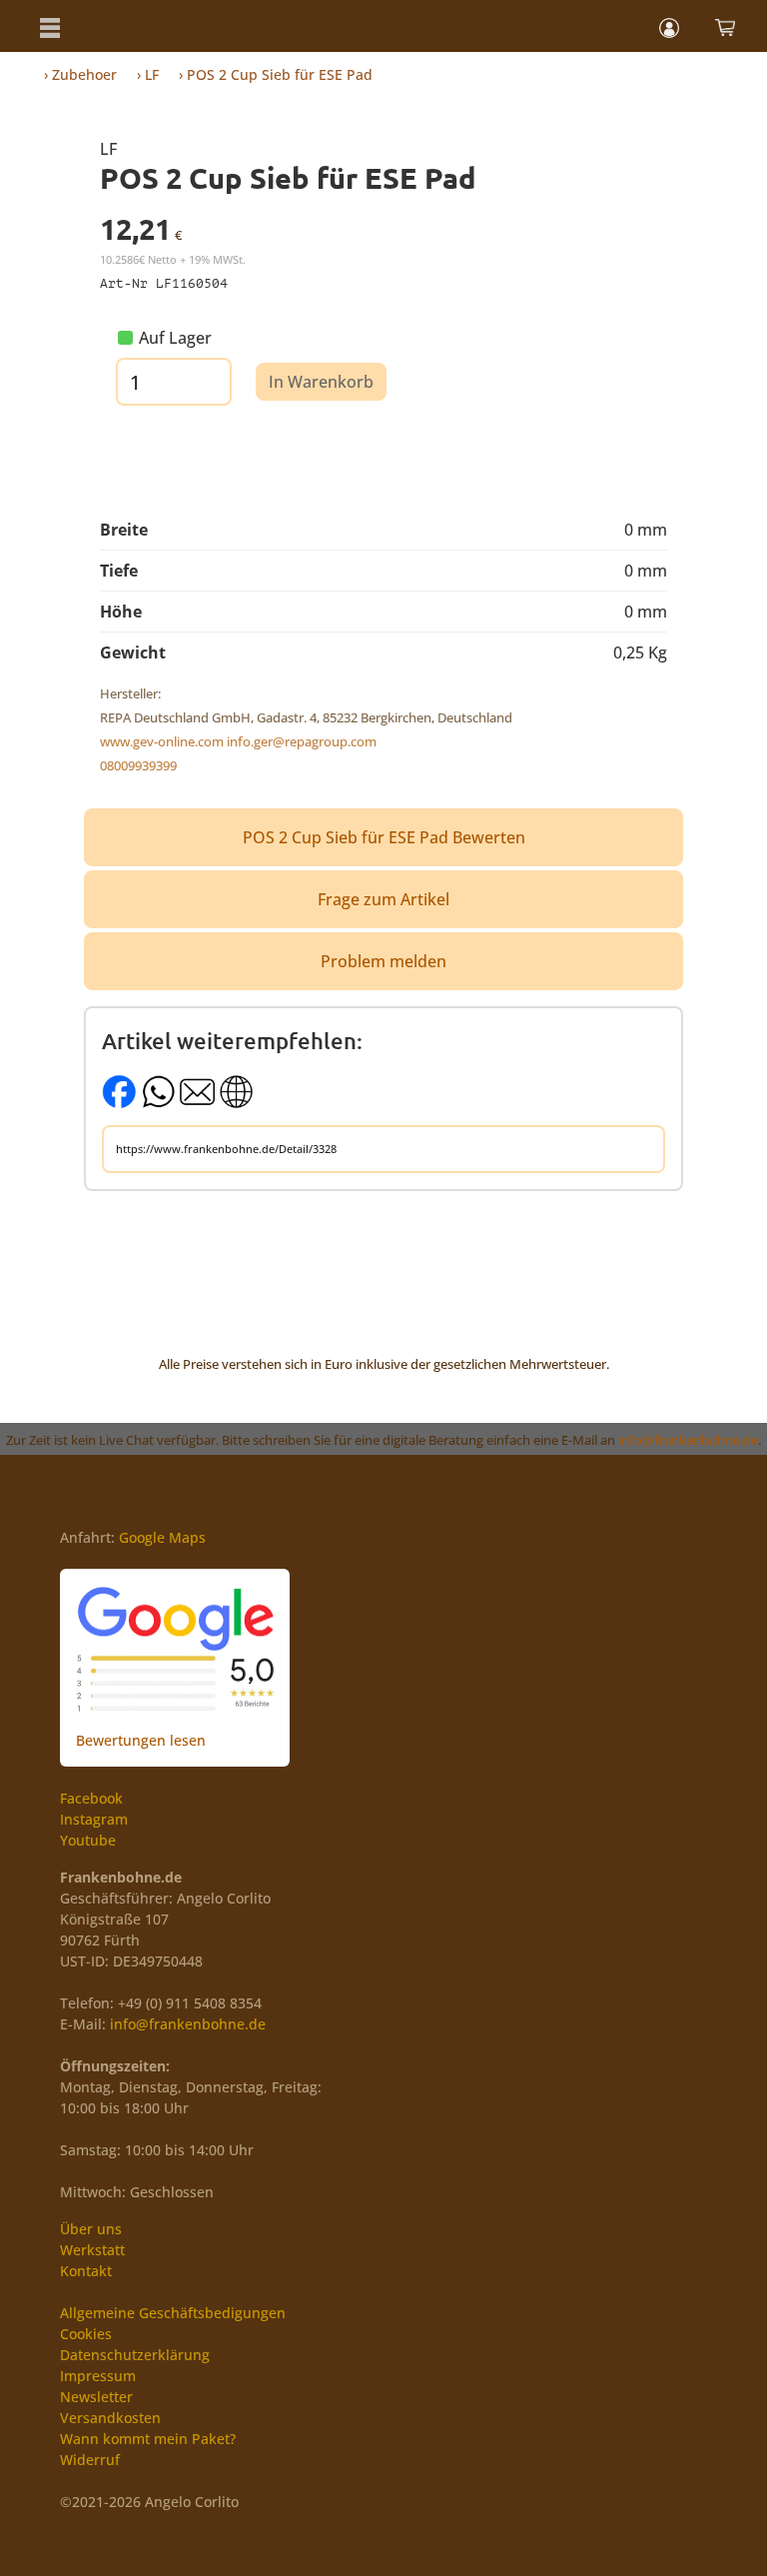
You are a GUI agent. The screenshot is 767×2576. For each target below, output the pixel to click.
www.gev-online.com (162, 741)
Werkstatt (92, 2250)
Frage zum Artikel (383, 899)
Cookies (86, 2334)
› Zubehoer (80, 74)
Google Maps (162, 1537)
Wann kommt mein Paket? (148, 2439)
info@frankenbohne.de (688, 1440)
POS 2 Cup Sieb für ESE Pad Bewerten (384, 837)
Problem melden (383, 961)
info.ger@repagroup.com (302, 741)
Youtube (88, 1840)
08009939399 (138, 765)
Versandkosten (110, 2418)
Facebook (91, 1798)
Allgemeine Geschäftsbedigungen (173, 2313)
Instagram (94, 1819)
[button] (50, 26)
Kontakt (86, 2271)
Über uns (91, 2229)
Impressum (98, 2376)
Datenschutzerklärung (135, 2355)
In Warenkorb (321, 382)
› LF (148, 74)
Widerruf (90, 2460)
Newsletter (96, 2397)
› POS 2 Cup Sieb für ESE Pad (276, 74)
